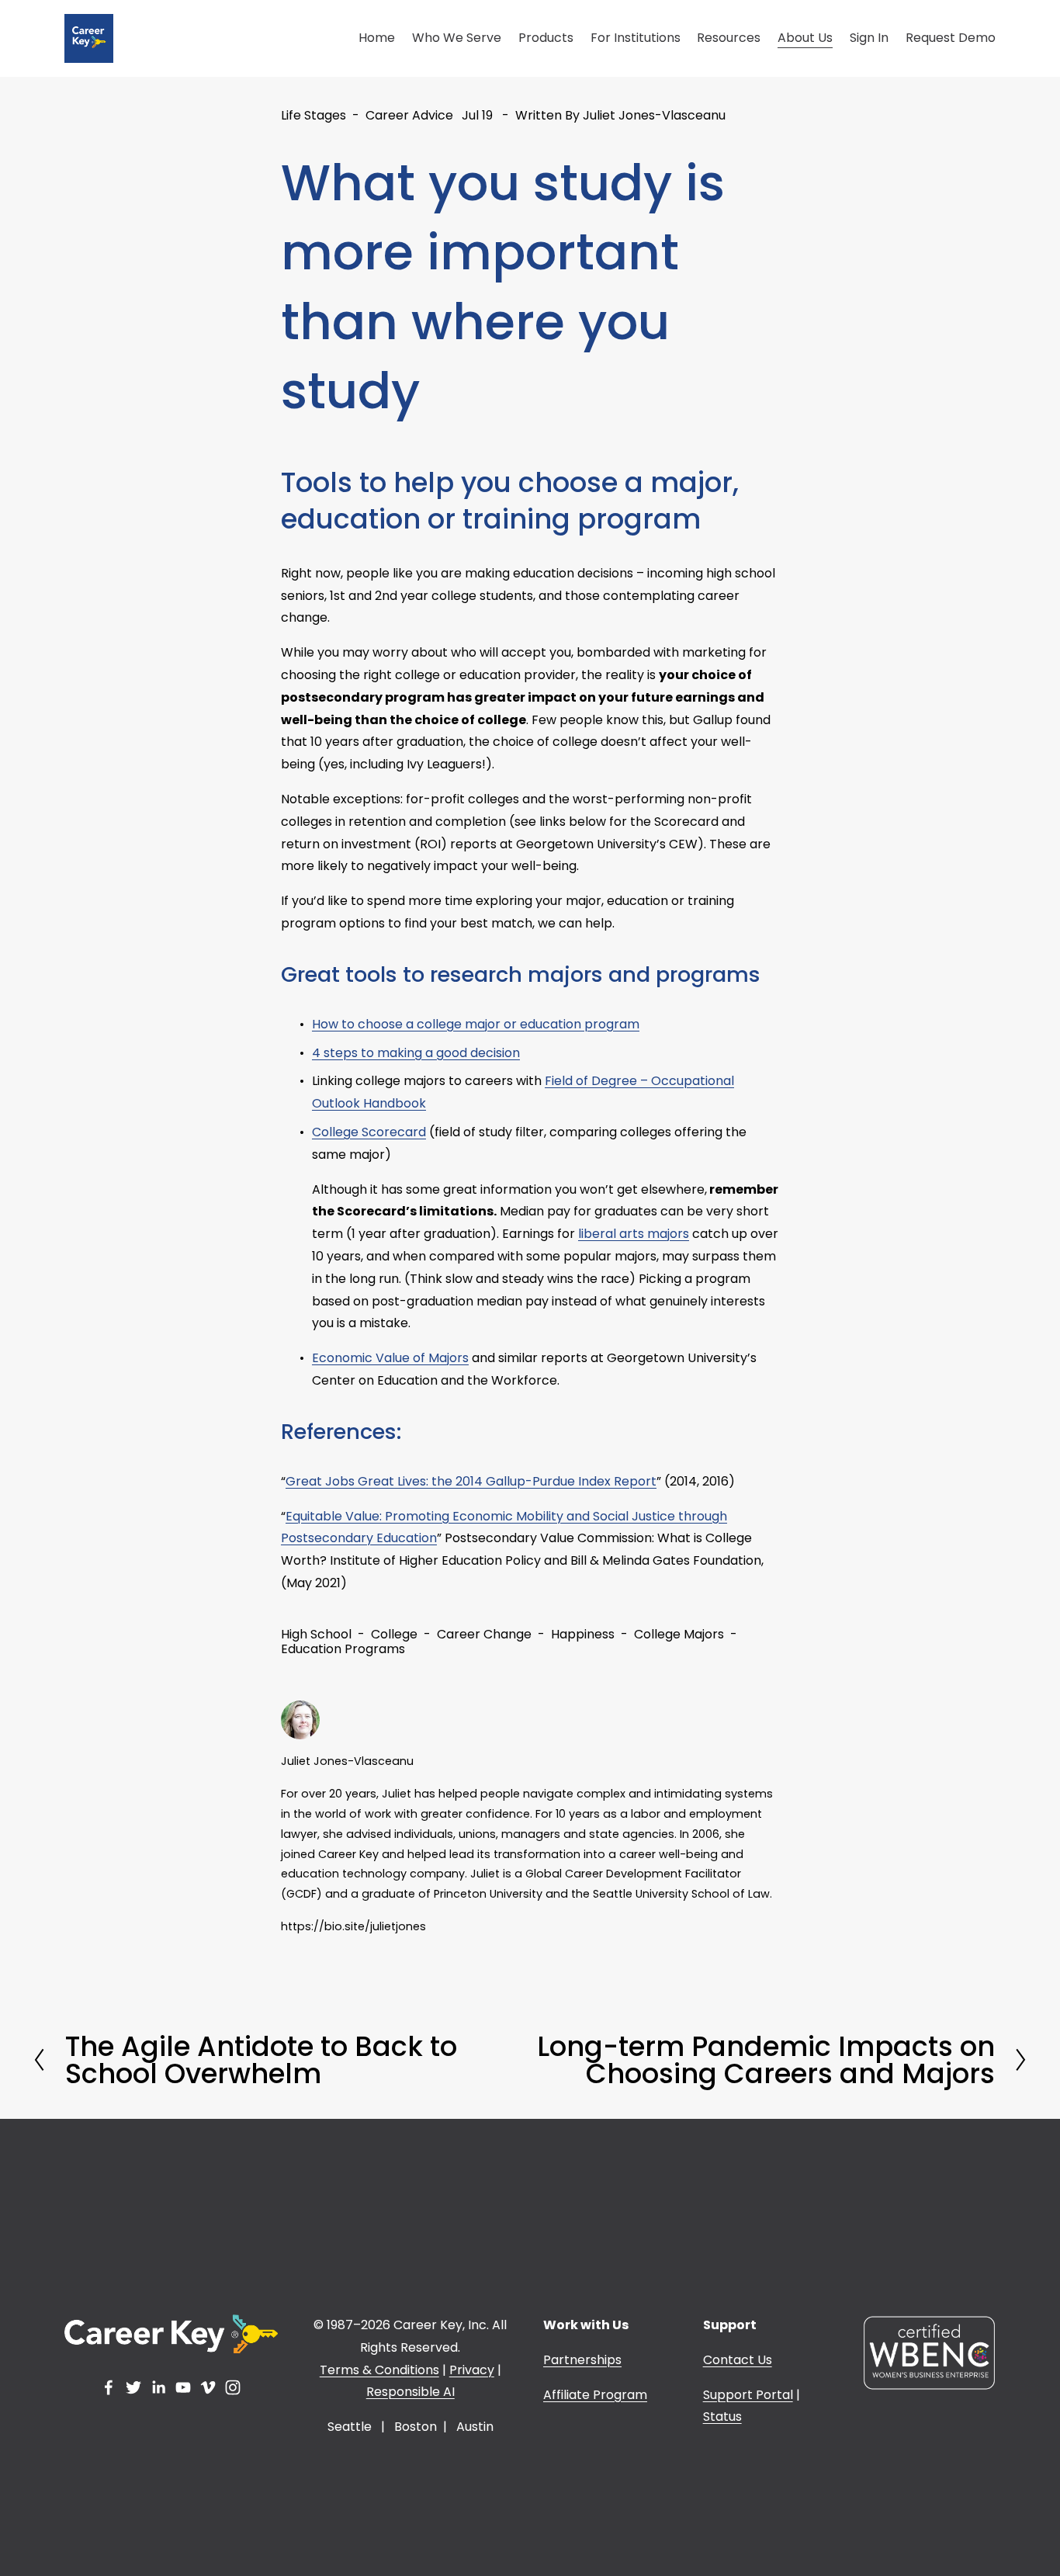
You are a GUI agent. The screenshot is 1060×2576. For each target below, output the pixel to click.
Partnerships (582, 2360)
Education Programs (343, 1649)
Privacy (472, 2370)
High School (316, 1634)
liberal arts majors (634, 1234)
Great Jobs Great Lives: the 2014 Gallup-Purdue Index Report (471, 1481)
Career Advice (409, 115)
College (394, 1634)
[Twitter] (133, 2387)
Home (377, 38)
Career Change (484, 1634)
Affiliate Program (595, 2395)
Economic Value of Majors (390, 1358)
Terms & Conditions (379, 2370)
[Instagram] (233, 2387)
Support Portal (748, 2395)
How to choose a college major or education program (476, 1024)
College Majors (679, 1634)
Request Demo (951, 38)
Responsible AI (410, 2392)
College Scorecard (369, 1132)
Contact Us (738, 2360)
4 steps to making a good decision (416, 1053)
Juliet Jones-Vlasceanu (654, 115)
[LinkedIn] (158, 2387)
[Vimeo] (208, 2387)
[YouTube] (183, 2387)
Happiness (583, 1634)
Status (722, 2417)
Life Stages (313, 115)
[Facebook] (109, 2387)
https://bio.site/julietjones (353, 1926)
